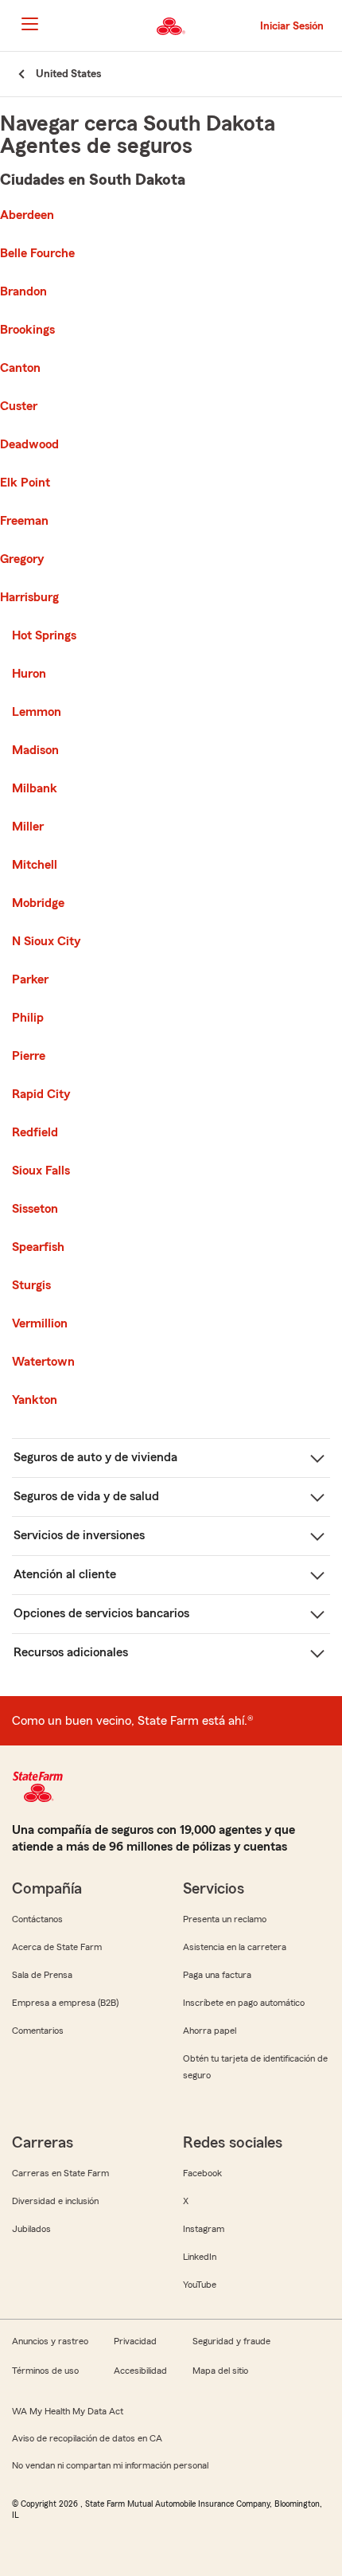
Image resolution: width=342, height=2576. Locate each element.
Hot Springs (44, 635)
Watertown (43, 1362)
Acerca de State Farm (57, 1947)
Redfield (35, 1132)
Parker (30, 979)
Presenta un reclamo (225, 1919)
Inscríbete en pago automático (244, 2003)
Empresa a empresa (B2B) (65, 2003)
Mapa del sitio (220, 2371)
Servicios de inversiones (79, 1535)
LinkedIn (200, 2257)
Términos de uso (45, 2371)
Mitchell (35, 865)
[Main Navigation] (29, 24)
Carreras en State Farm (60, 2173)
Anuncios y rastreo (50, 2341)
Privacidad (135, 2341)
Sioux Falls (41, 1171)
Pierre (29, 1056)
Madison (35, 750)
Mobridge (38, 903)
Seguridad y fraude (231, 2341)
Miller (28, 827)
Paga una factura (217, 1975)
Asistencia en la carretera (235, 1947)
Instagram (204, 2229)
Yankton (35, 1400)
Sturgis (31, 1285)
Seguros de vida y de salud (86, 1496)
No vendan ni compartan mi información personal (110, 2465)
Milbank (35, 788)
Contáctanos (37, 1919)
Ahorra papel (210, 2031)
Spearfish (38, 1247)
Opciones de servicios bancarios (101, 1613)
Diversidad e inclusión (55, 2201)
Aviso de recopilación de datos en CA (87, 2438)
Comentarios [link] (38, 2031)
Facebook (202, 2173)
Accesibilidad (140, 2371)
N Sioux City (46, 941)
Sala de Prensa (42, 1975)
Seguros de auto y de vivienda (95, 1457)
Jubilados (31, 2229)
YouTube (200, 2285)
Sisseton (35, 1209)
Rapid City (41, 1094)
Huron (29, 674)
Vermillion (40, 1323)
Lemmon (37, 712)
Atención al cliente (65, 1574)
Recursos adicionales (71, 1652)
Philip (28, 1018)
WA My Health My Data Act (68, 2411)
